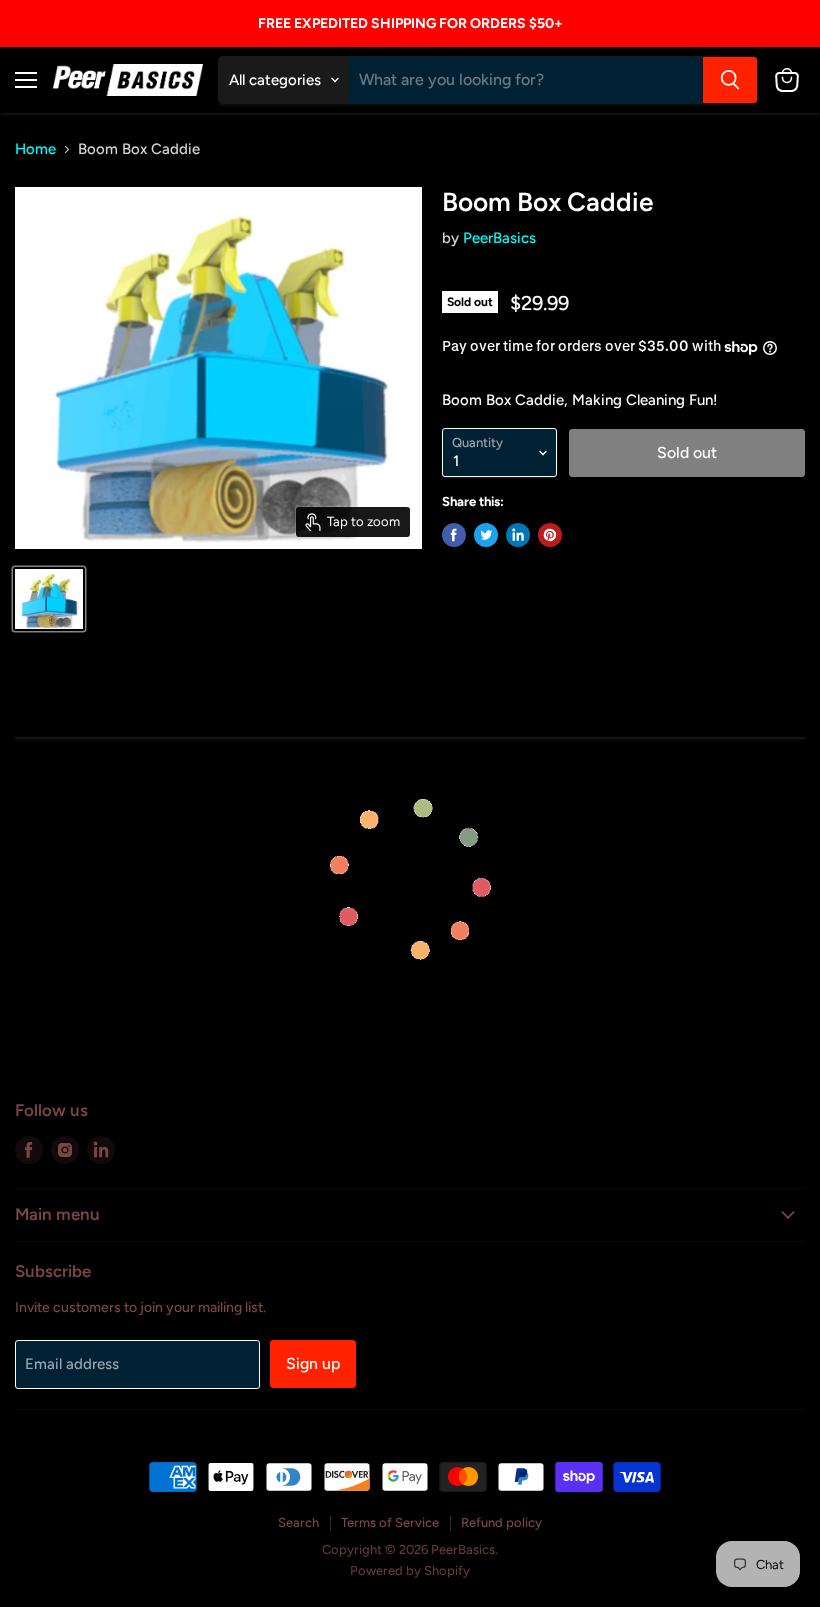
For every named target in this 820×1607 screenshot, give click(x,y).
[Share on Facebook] (454, 535)
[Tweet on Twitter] (486, 535)
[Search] (730, 80)
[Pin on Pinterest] (550, 535)
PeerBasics (499, 238)
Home (35, 149)
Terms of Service (390, 1522)
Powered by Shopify (410, 1570)
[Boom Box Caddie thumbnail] (49, 599)
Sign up (313, 1363)
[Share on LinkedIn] (518, 535)
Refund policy (501, 1522)
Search (298, 1522)
